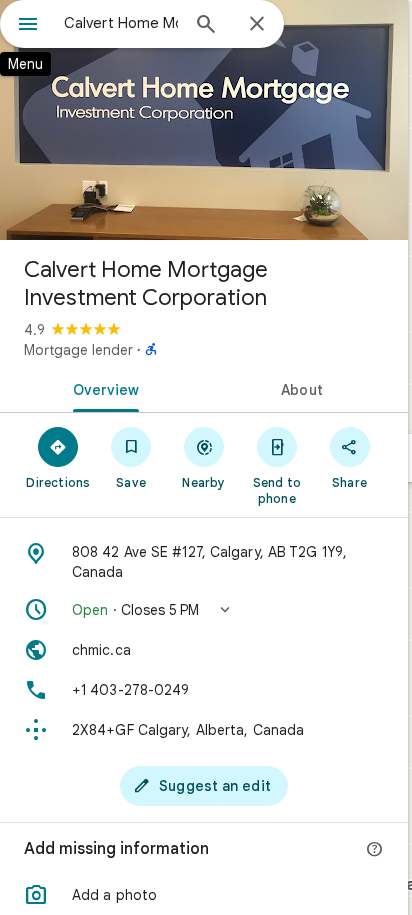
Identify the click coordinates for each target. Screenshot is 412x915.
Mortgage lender (78, 350)
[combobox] (121, 23)
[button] (204, 610)
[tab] (102, 388)
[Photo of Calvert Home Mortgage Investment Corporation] (204, 120)
